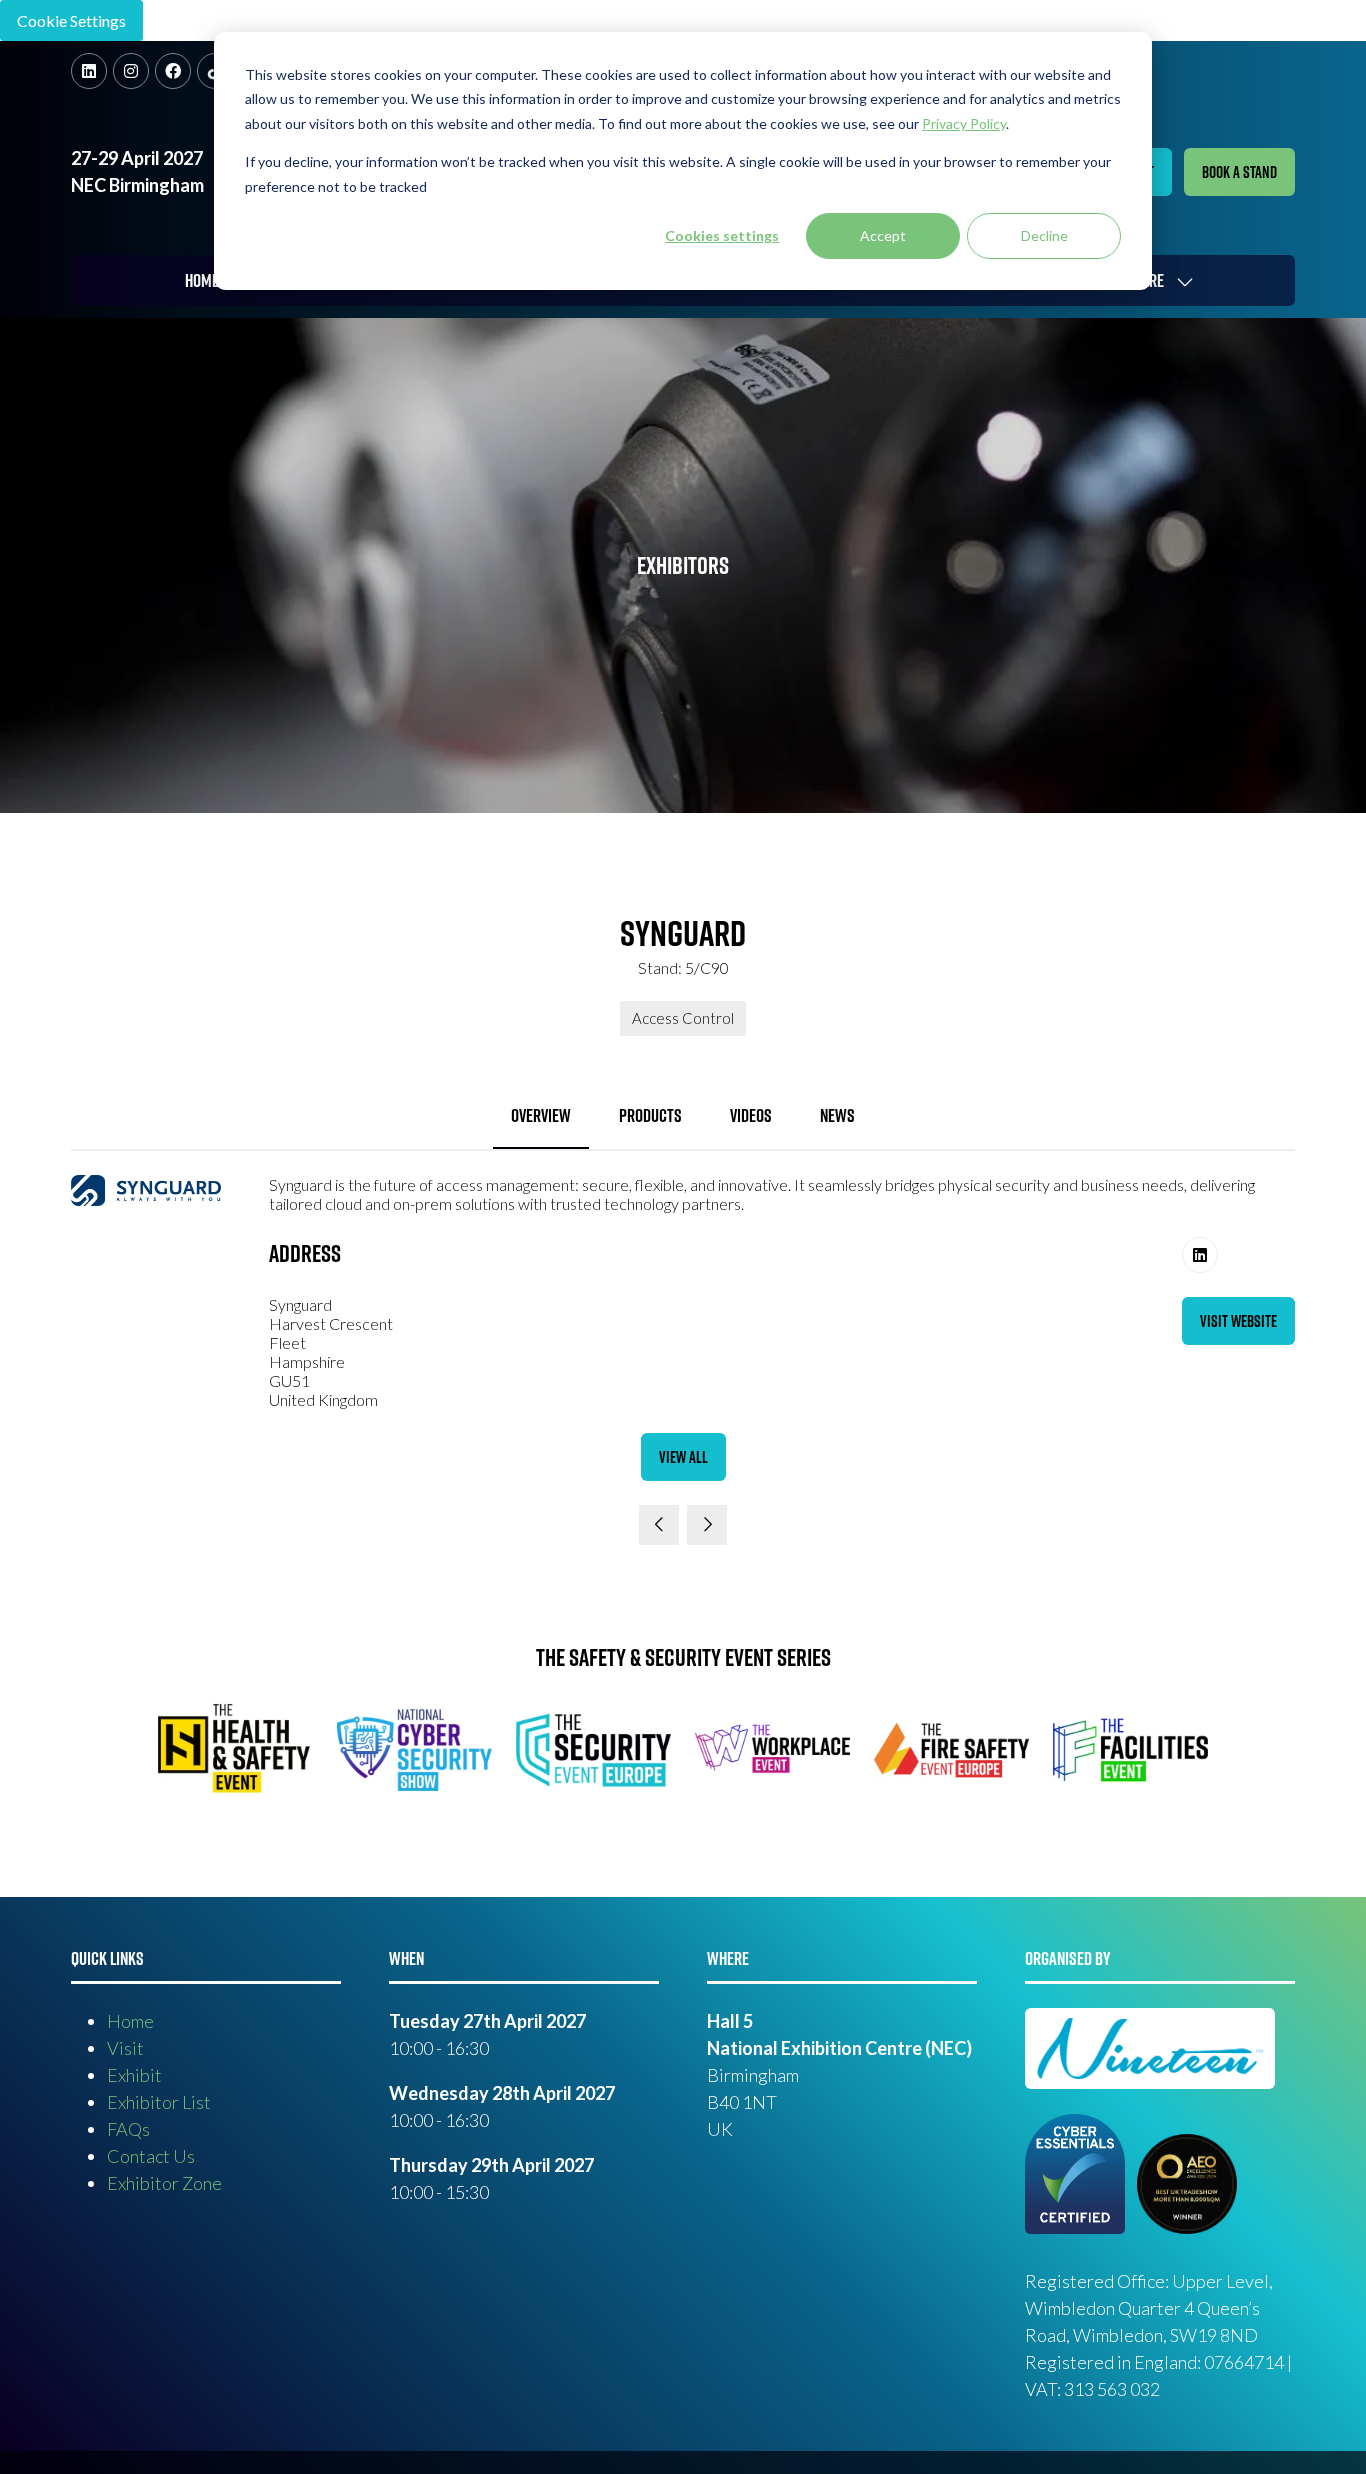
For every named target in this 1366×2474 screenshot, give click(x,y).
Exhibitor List (159, 2102)
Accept (883, 235)
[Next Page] (707, 1525)
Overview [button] (541, 1115)
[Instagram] (131, 71)
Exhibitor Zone (164, 2183)
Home (202, 280)
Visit (125, 2048)
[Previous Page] (659, 1525)
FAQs (128, 2129)
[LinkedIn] (89, 71)
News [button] (837, 1115)
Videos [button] (751, 1115)
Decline (1044, 235)
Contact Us (151, 2156)
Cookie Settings (71, 20)
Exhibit (134, 2075)
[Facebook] (173, 71)
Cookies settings (722, 235)
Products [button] (650, 1115)
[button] (1239, 172)
